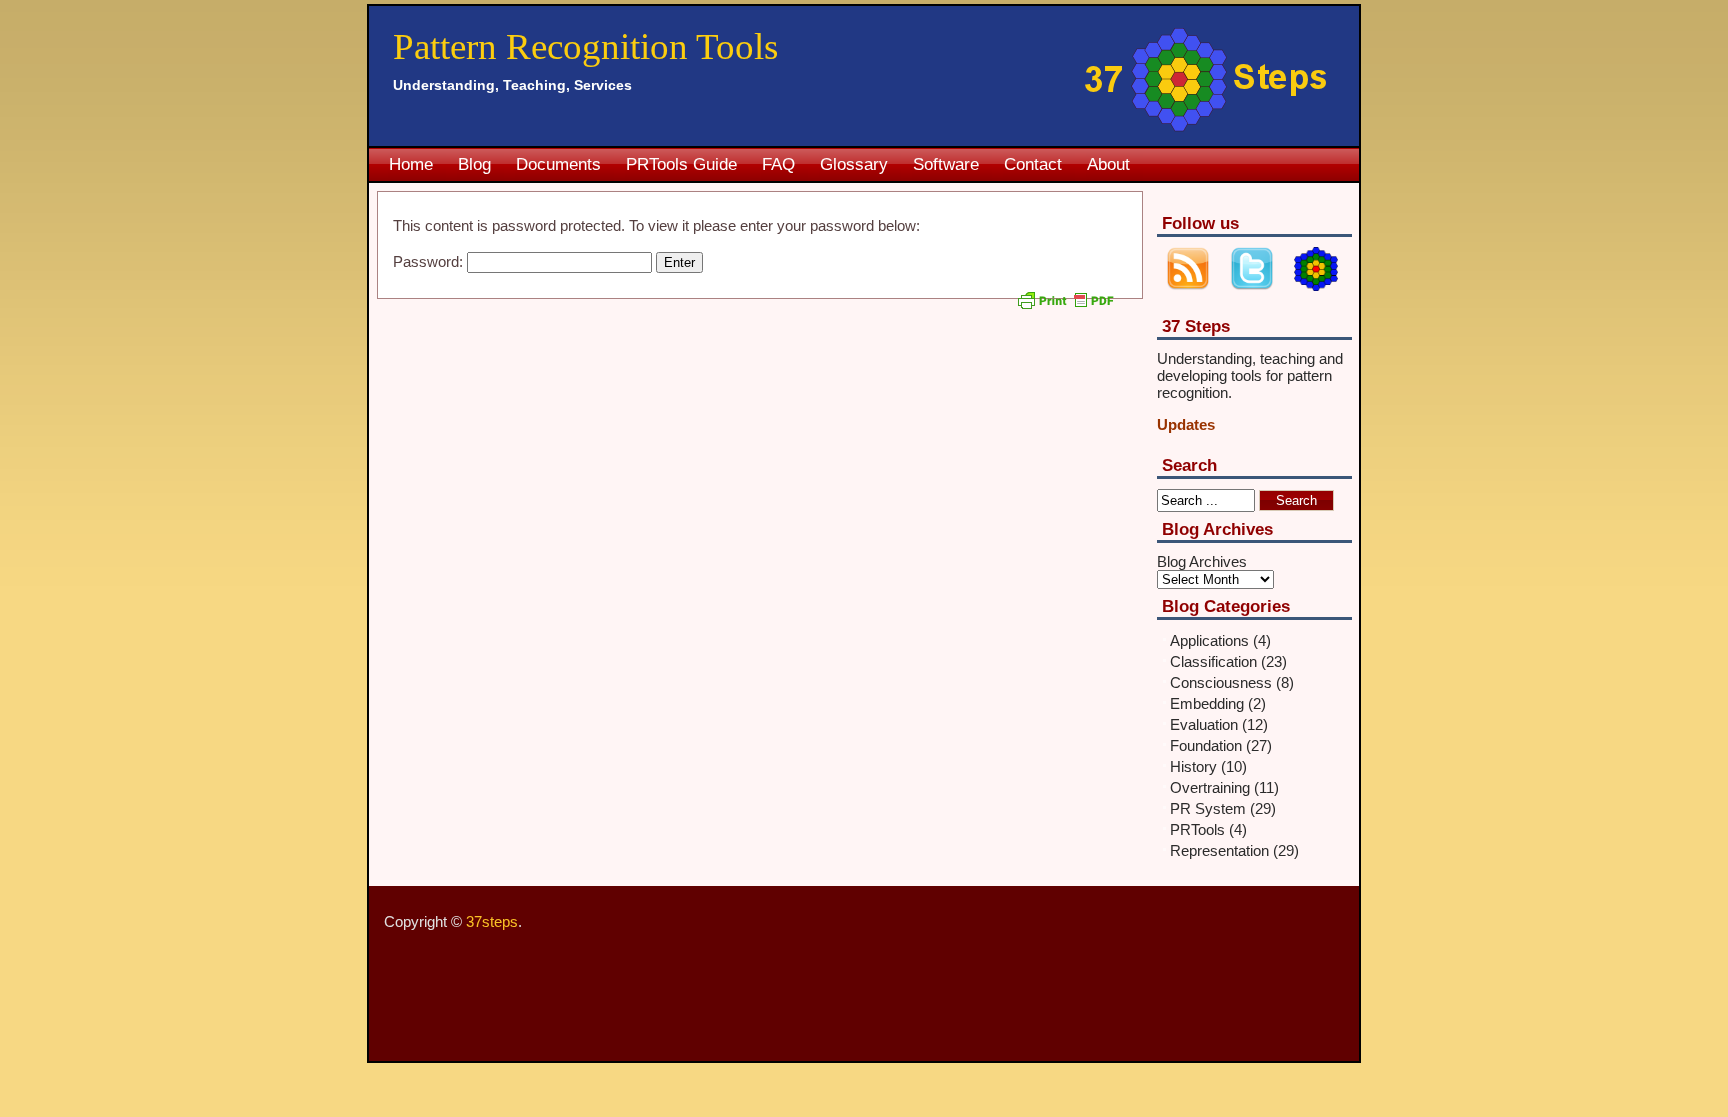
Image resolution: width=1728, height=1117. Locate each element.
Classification (1213, 661)
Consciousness (1221, 682)
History (1193, 766)
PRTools (1197, 829)
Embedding (1207, 703)
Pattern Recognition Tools (585, 46)
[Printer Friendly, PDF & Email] (1068, 308)
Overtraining (1210, 787)
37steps (492, 921)
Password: (430, 261)
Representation (1219, 850)
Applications (1209, 640)
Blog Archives (1202, 561)
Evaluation (1204, 724)
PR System (1208, 808)
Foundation (1206, 745)
